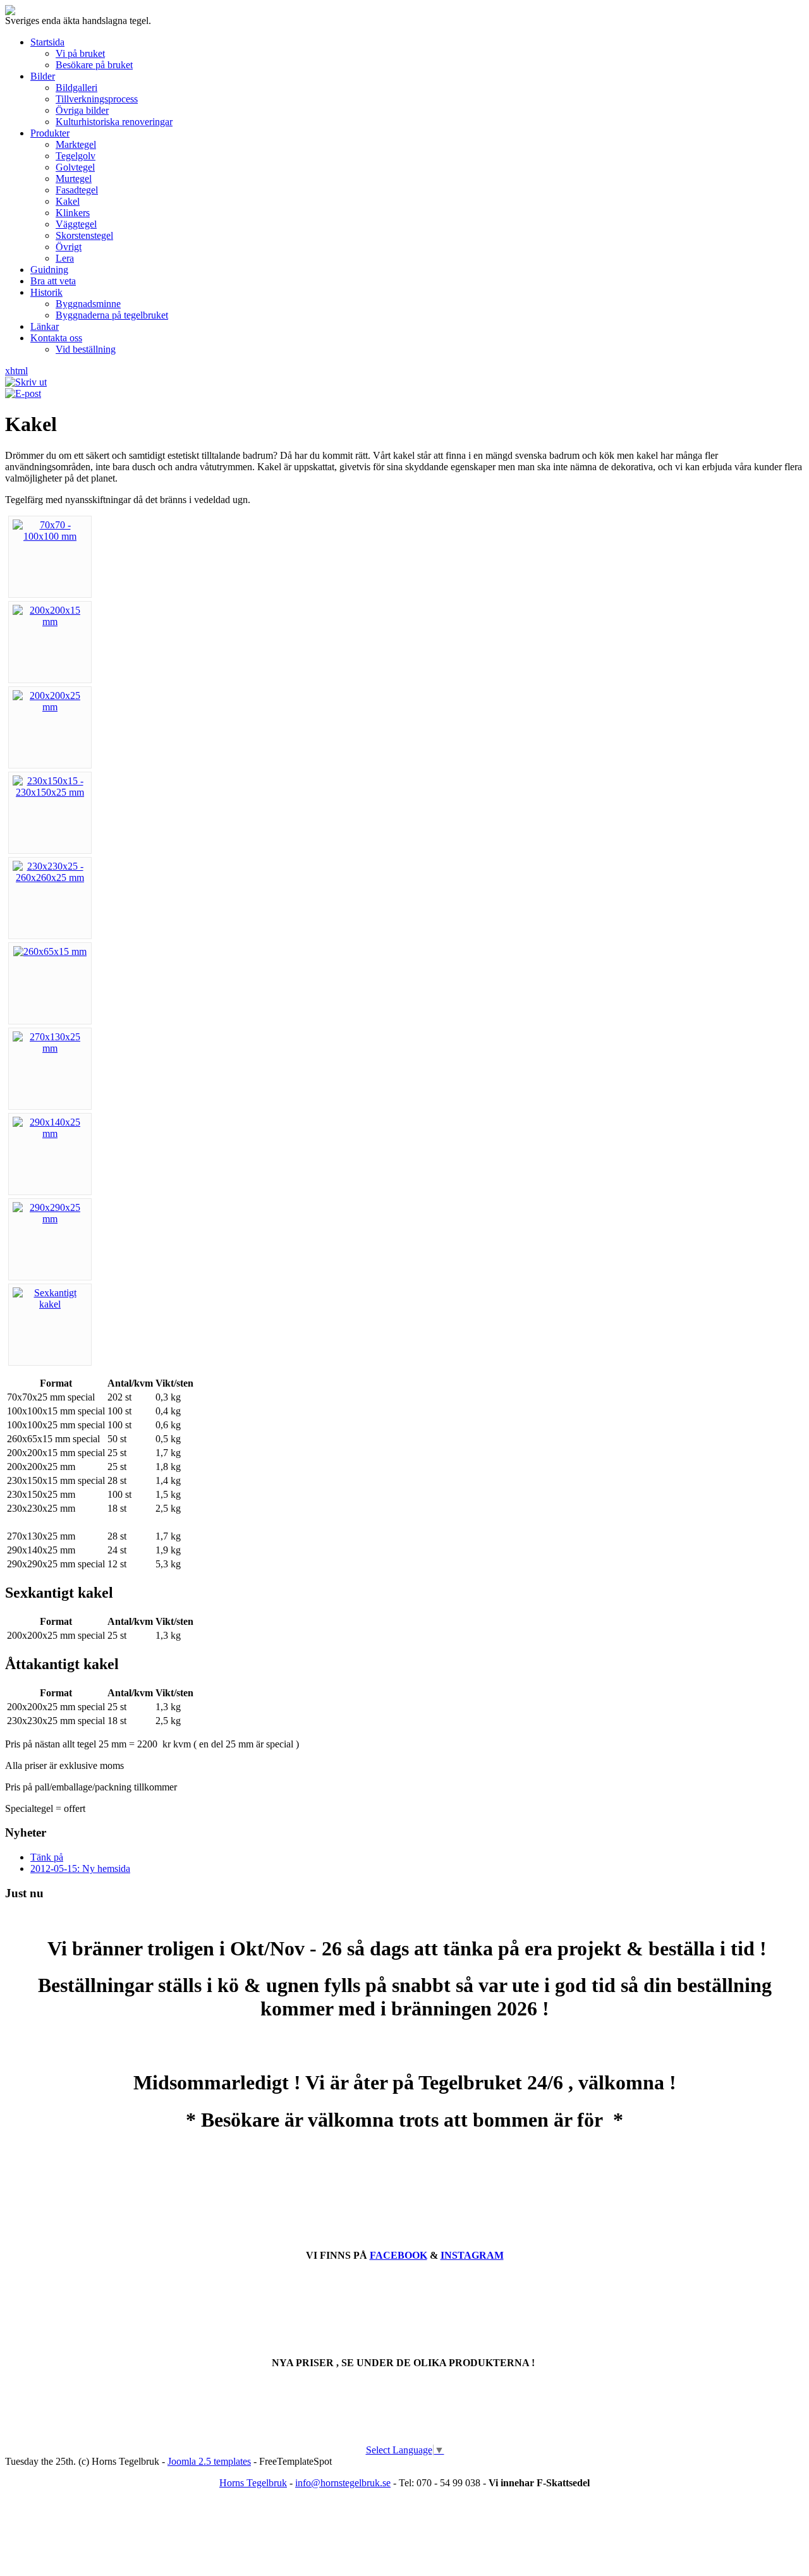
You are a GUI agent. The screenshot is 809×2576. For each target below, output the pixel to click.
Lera (65, 258)
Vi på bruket (80, 53)
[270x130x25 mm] (50, 1048)
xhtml (16, 371)
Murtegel (74, 179)
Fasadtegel (77, 190)
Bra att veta (53, 281)
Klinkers (73, 213)
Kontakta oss (56, 338)
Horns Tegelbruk (253, 2483)
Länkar (45, 326)
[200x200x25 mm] (50, 707)
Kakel (68, 201)
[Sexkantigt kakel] (50, 1304)
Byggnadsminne (88, 304)
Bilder (43, 76)
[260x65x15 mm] (50, 951)
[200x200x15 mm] (50, 622)
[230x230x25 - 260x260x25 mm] (50, 878)
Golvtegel (75, 167)
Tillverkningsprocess (97, 99)
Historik (46, 292)
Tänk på (47, 1857)
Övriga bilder (82, 110)
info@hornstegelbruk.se (343, 2483)
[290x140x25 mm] (50, 1133)
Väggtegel (76, 224)
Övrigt (69, 247)
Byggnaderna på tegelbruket (112, 315)
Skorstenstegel (84, 235)
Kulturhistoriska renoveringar (114, 122)
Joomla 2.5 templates (209, 2461)
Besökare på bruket (94, 65)
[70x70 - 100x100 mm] (50, 536)
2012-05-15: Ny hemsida (80, 1868)
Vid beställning (86, 349)
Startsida (47, 42)
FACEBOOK (398, 2255)
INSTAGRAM (472, 2255)
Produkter (50, 133)
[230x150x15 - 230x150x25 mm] (50, 792)
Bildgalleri (76, 88)
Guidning (49, 270)
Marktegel (76, 144)
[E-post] (23, 393)
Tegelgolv (76, 156)
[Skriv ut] (26, 382)
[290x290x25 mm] (50, 1219)
